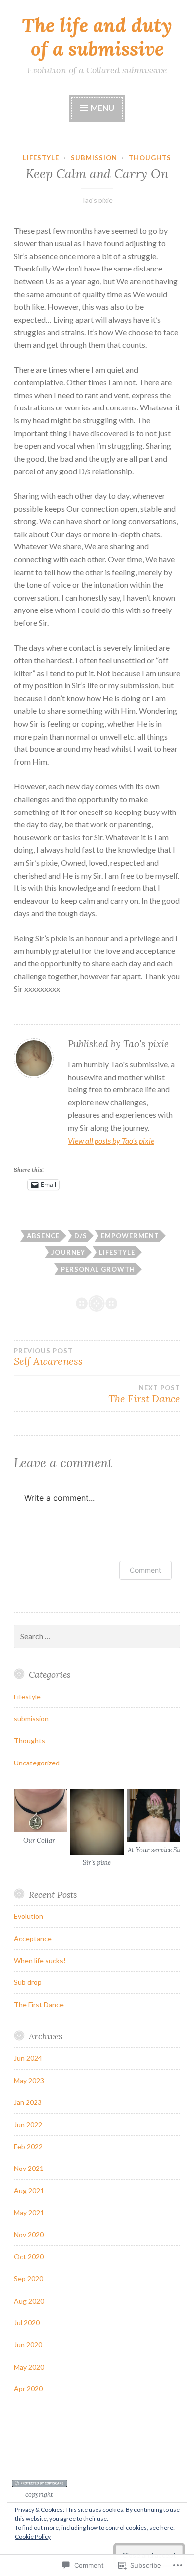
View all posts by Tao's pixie (111, 1140)
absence (43, 1236)
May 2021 (29, 2212)
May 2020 (29, 2367)
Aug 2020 (29, 2301)
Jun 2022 (28, 2125)
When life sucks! (40, 1960)
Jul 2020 (27, 2323)
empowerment (130, 1236)
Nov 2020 (29, 2234)
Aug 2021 (29, 2191)
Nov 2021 (29, 2168)
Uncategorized (37, 1763)
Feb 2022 (28, 2146)
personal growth (98, 1269)
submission (94, 158)
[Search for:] (97, 1637)
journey (68, 1252)
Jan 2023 (28, 2102)
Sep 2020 (29, 2278)
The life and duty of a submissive (97, 37)
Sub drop (28, 1982)
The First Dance (39, 2004)
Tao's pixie (97, 200)
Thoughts (150, 158)
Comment (145, 1570)
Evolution (29, 1916)
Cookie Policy (33, 2537)
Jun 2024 (28, 2058)
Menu (102, 107)
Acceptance (33, 1938)
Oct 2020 (29, 2257)
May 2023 (29, 2080)
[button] (39, 1818)
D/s (81, 1236)
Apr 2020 (28, 2389)
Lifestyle (41, 158)
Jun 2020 (28, 2344)
